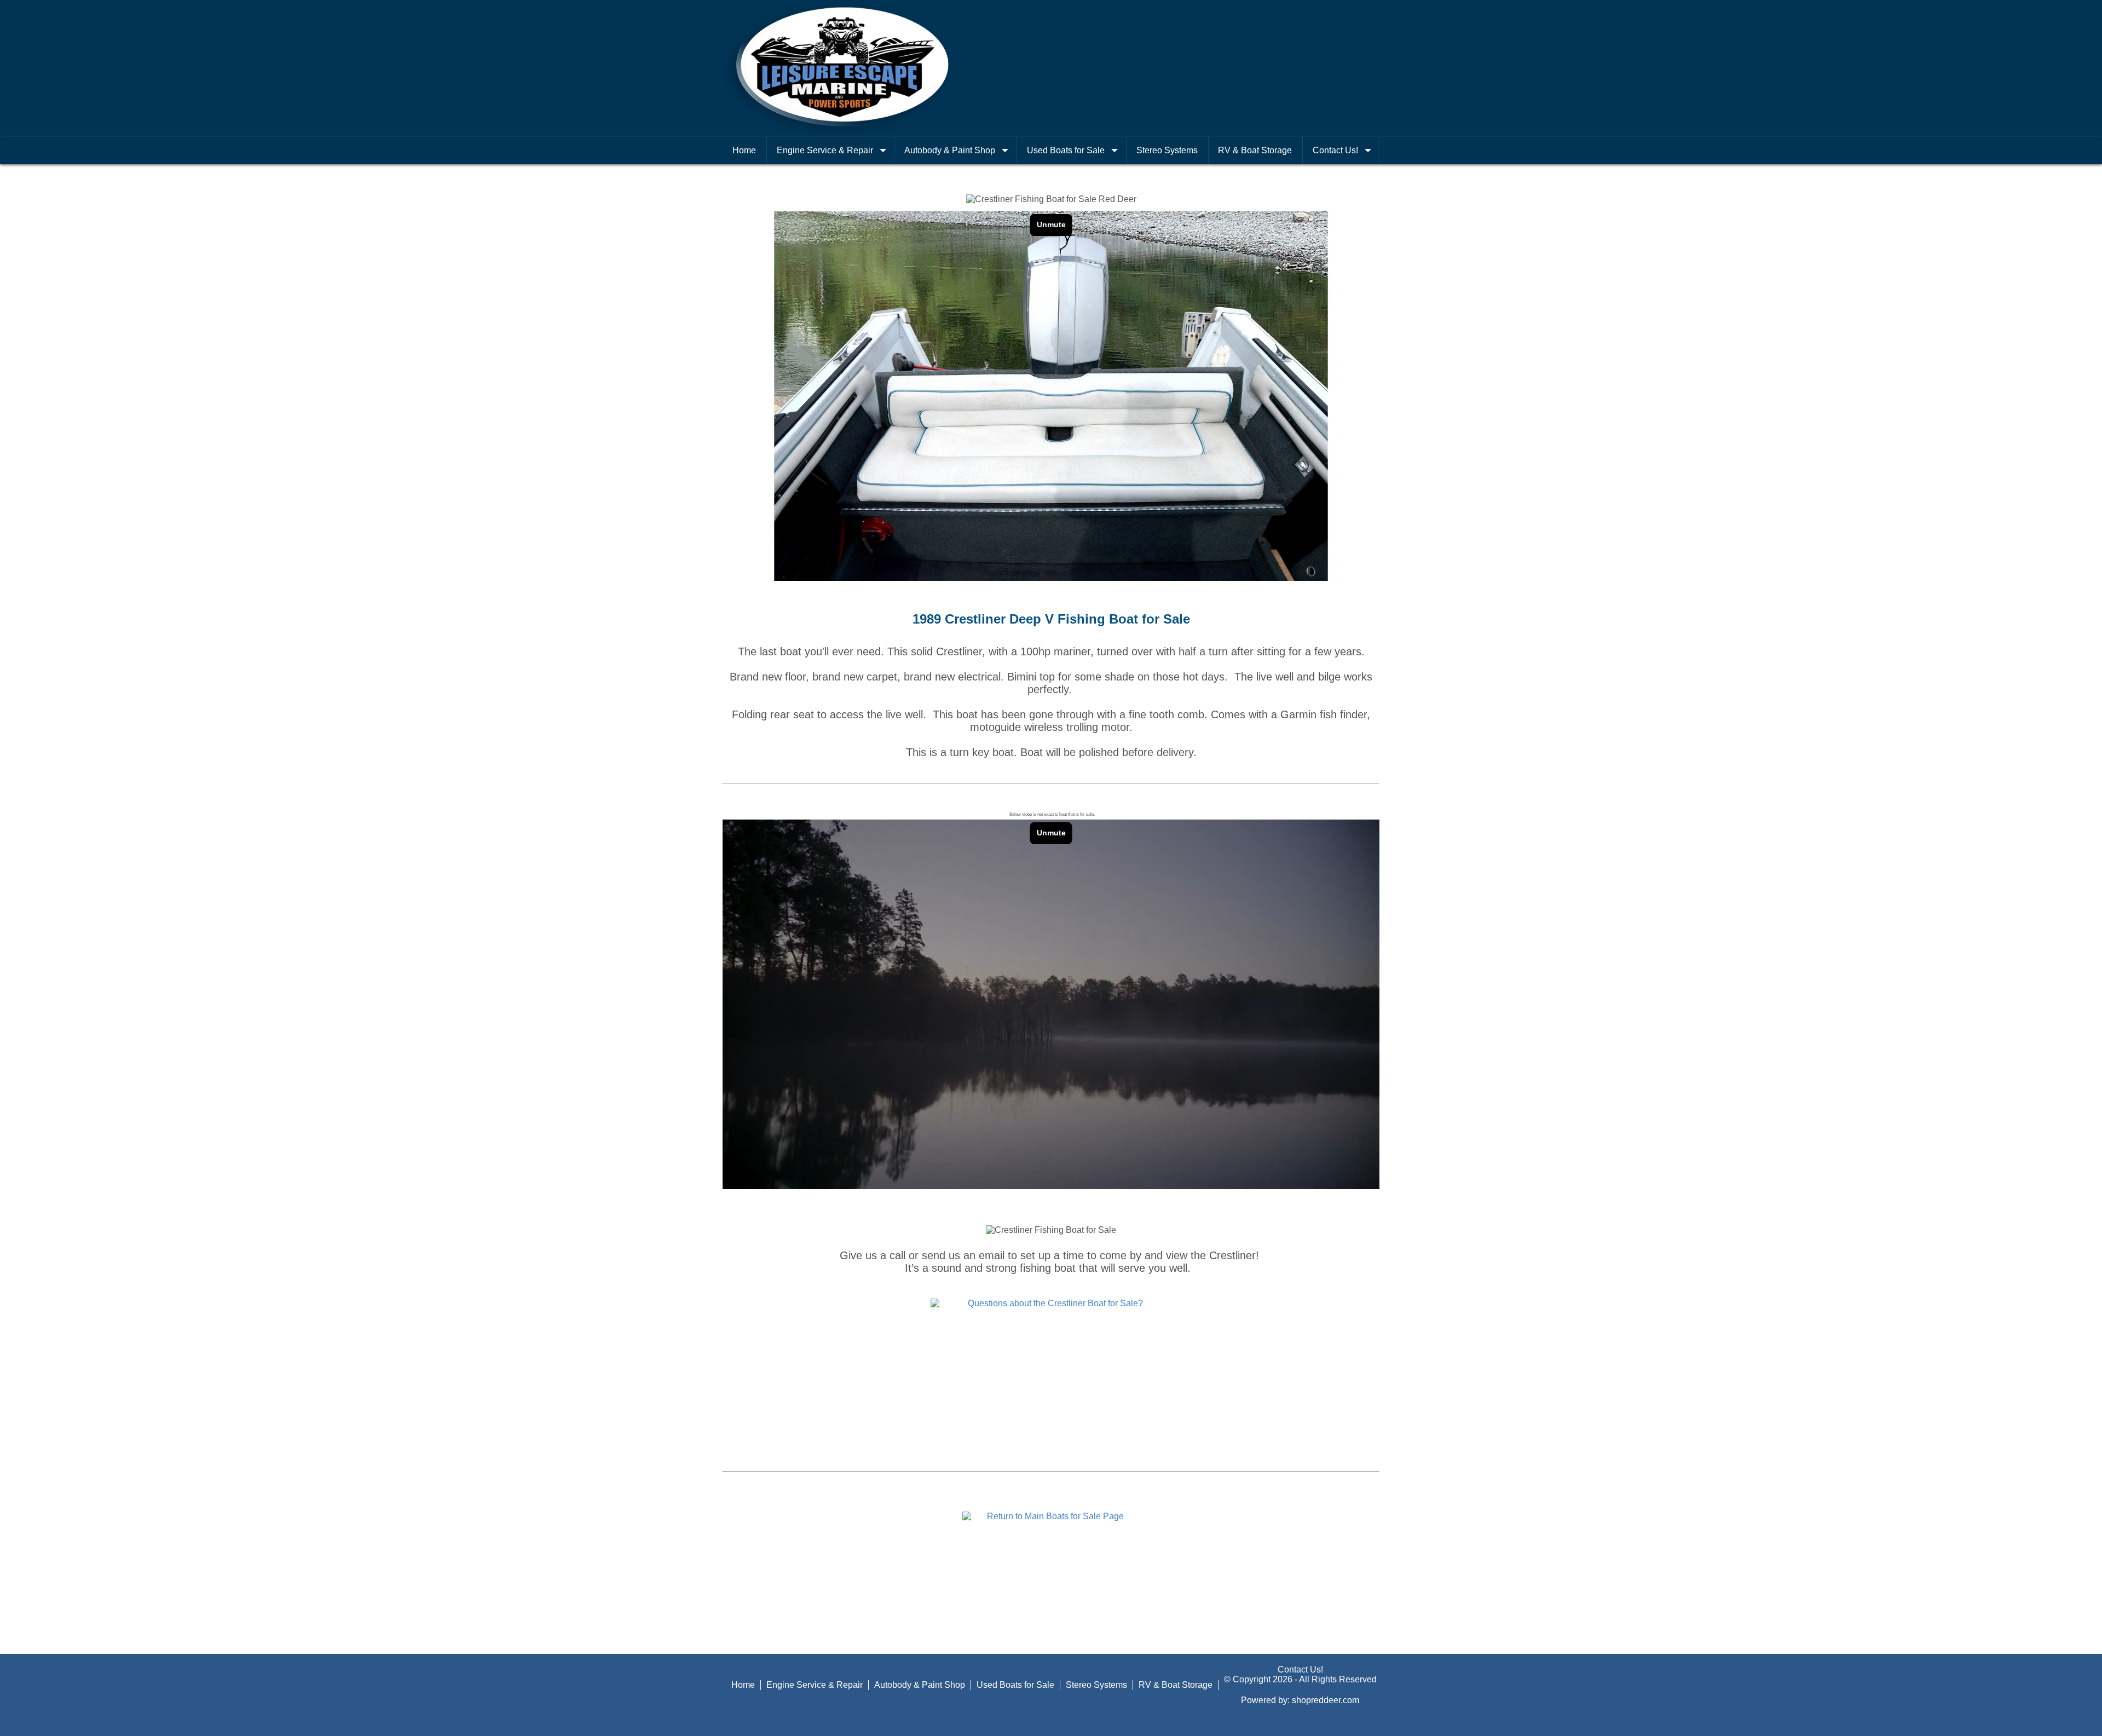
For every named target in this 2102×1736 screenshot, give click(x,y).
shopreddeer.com (1326, 1700)
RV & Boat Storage (1255, 150)
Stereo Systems (1167, 150)
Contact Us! (1335, 150)
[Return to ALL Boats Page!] (1051, 1516)
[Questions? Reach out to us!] (1051, 1303)
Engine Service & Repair (825, 150)
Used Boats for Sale (1066, 150)
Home (744, 150)
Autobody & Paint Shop (950, 150)
